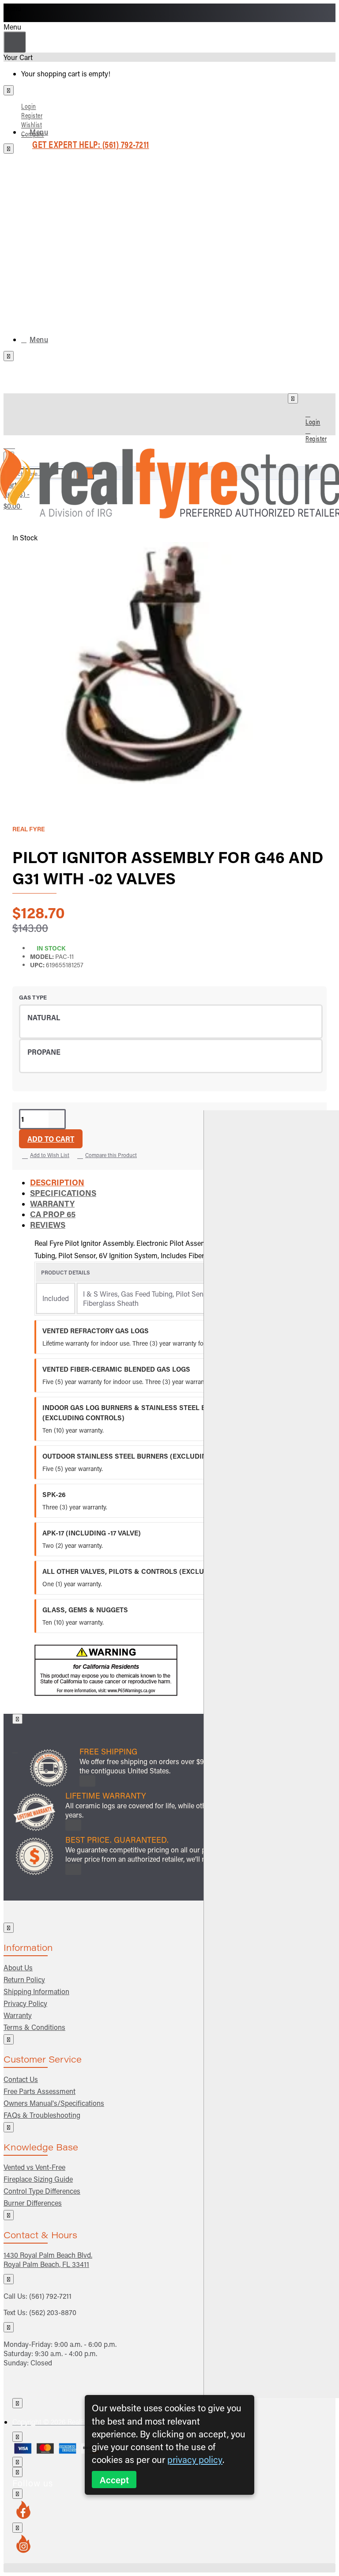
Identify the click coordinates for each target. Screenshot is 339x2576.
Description (57, 1182)
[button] (51, 1139)
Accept (114, 2480)
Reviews (48, 1225)
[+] (271, 1754)
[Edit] (9, 90)
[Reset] (15, 42)
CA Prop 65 (53, 1214)
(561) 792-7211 (50, 2296)
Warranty (52, 1203)
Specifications (63, 1193)
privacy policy (195, 2459)
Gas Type (33, 997)
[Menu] (15, 443)
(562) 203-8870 (53, 2312)
